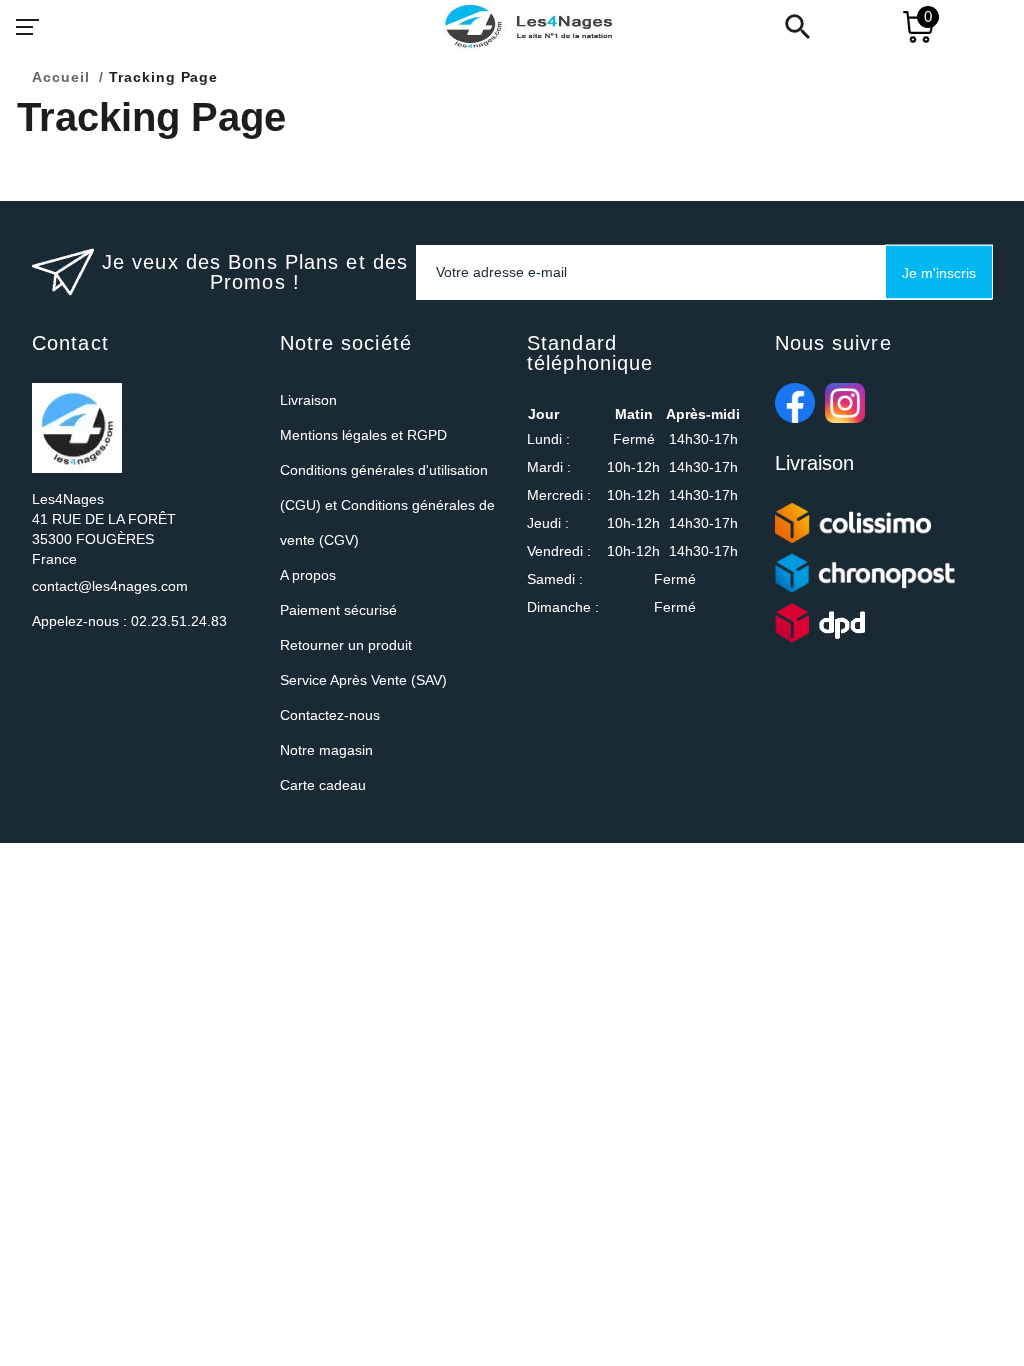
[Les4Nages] (528, 27)
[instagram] (845, 403)
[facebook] (795, 403)
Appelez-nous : (129, 621)
